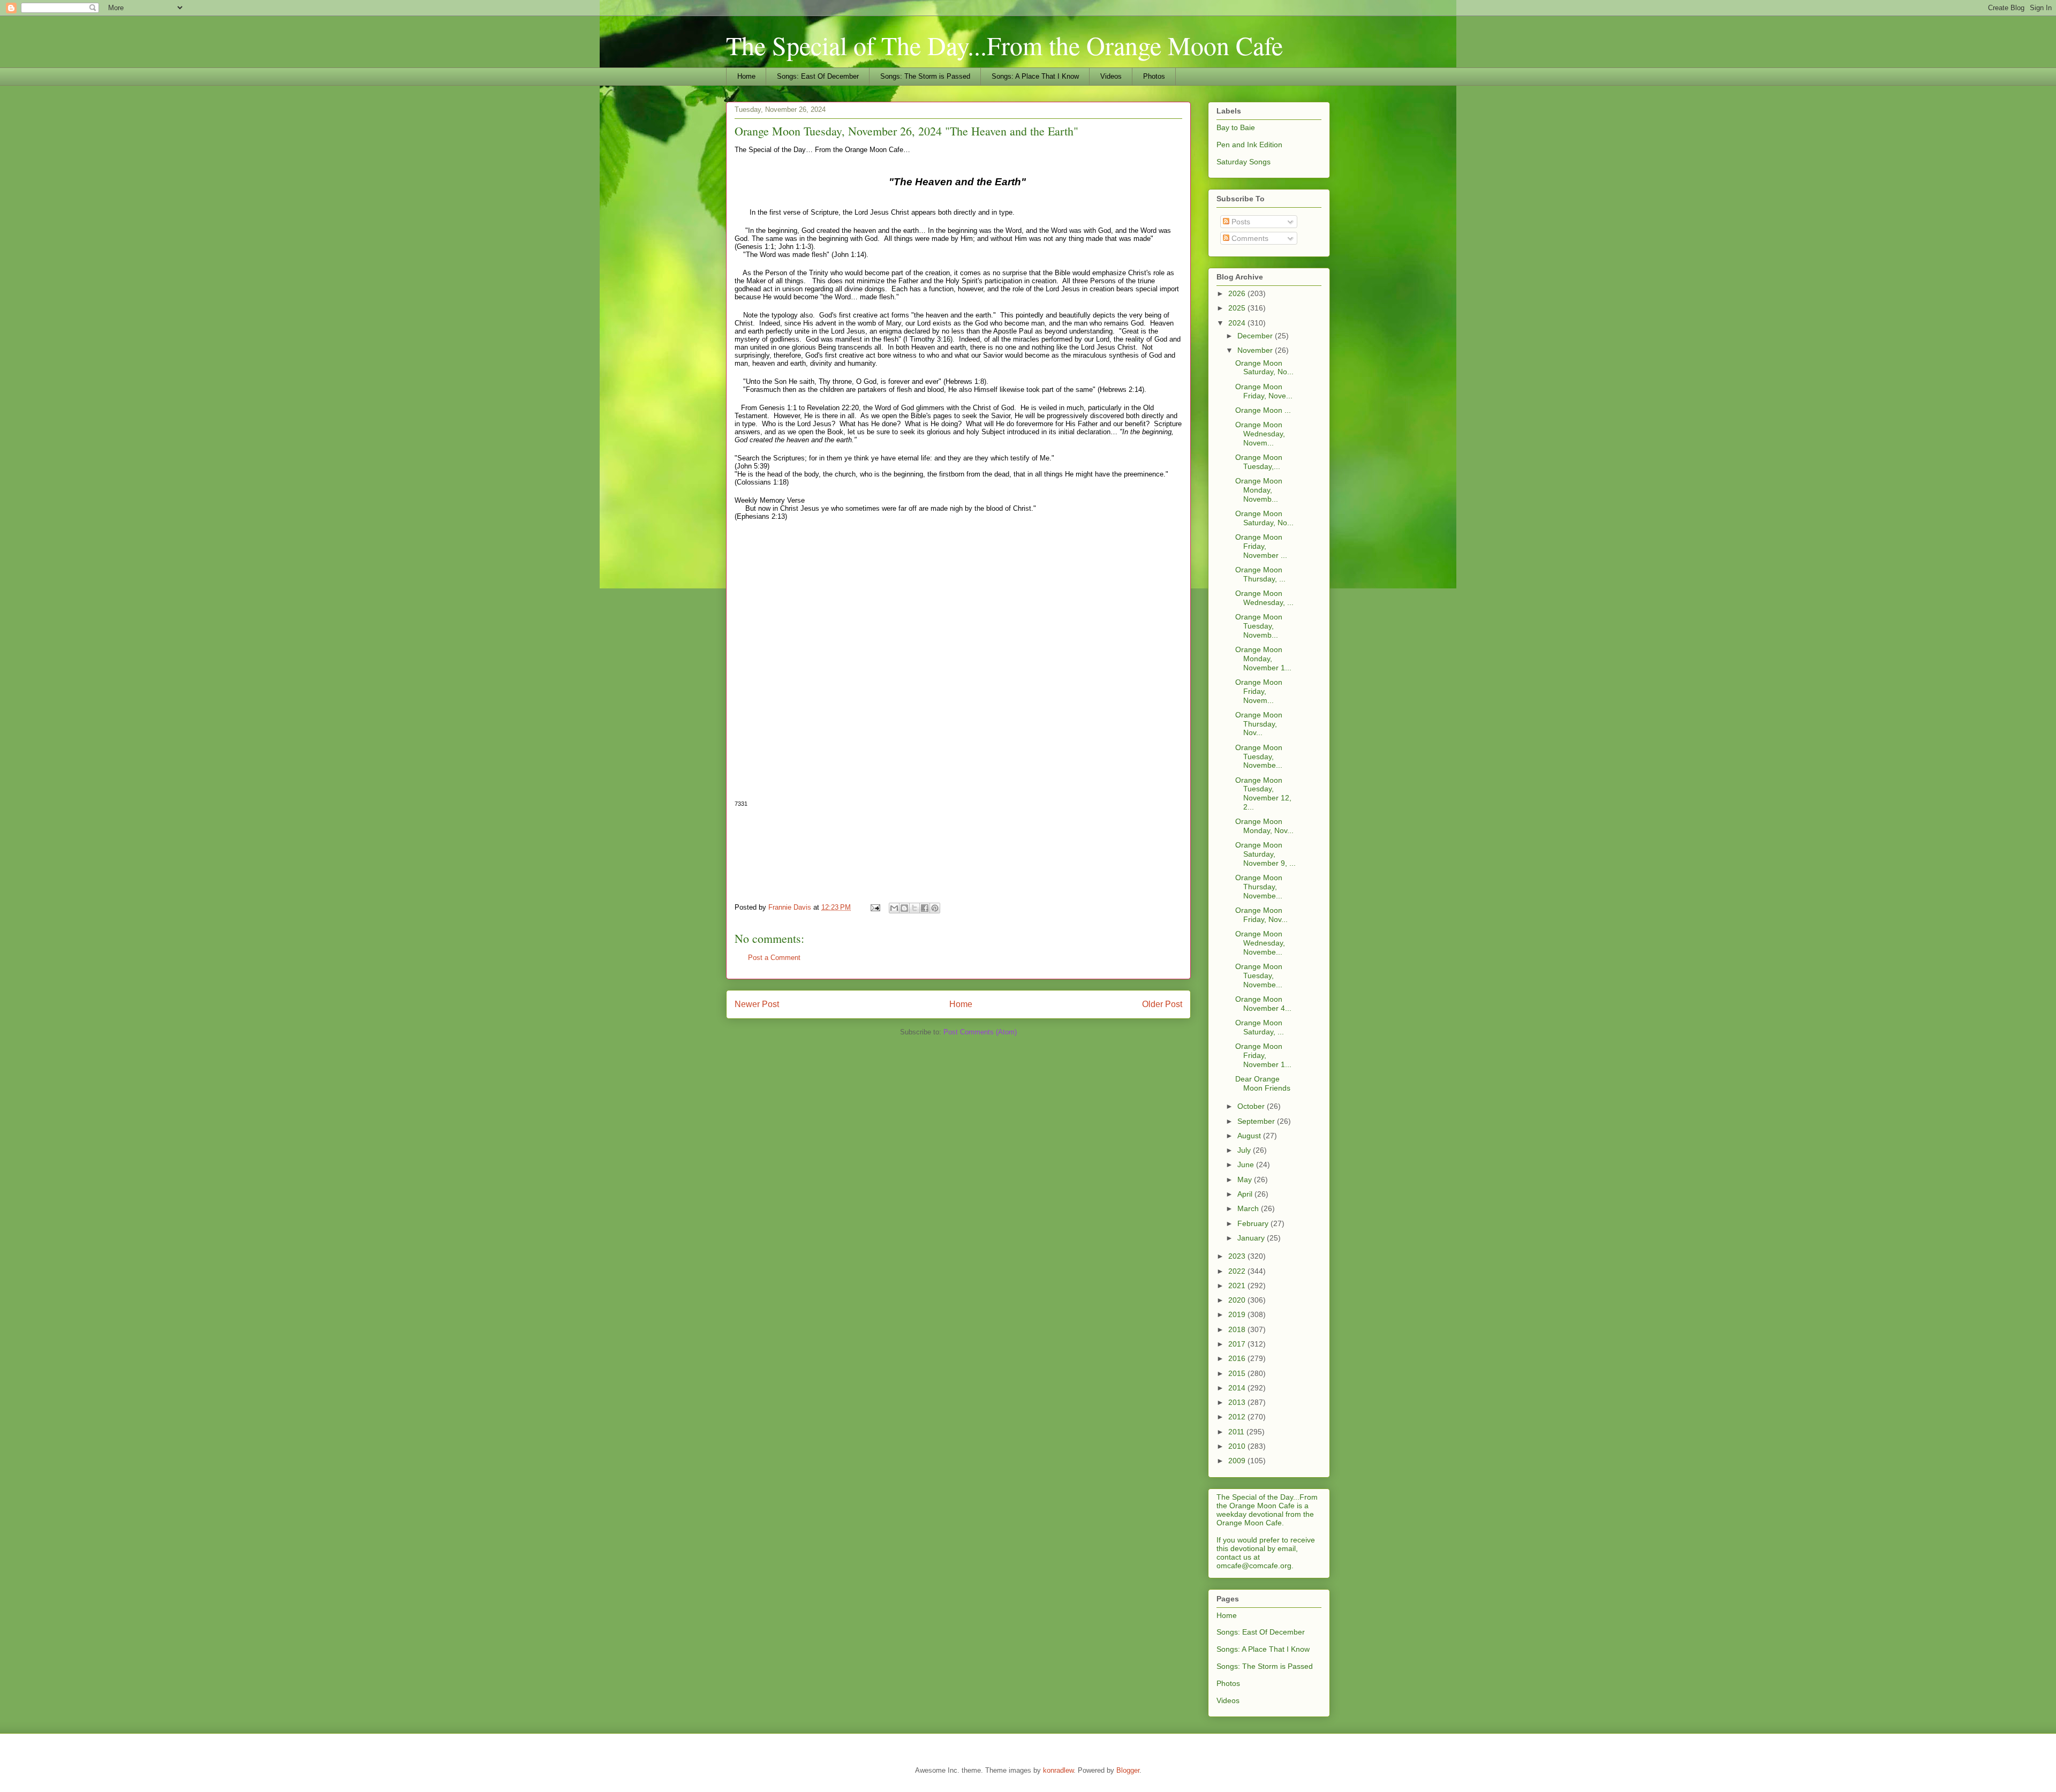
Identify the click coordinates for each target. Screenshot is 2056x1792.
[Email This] (894, 908)
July (1245, 1150)
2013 (1238, 1402)
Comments (1249, 238)
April (1246, 1194)
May (1246, 1179)
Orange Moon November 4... (1263, 1004)
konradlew (1058, 1770)
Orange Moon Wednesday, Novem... (1260, 434)
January (1252, 1238)
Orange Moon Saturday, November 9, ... (1265, 854)
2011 (1237, 1432)
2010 (1238, 1446)
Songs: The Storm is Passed (925, 76)
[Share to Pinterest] (935, 908)
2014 (1238, 1388)
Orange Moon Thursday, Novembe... (1259, 887)
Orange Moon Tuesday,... (1259, 462)
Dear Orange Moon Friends (1263, 1083)
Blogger (1128, 1770)
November (1256, 350)
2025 (1238, 308)
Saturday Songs (1244, 162)
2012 (1238, 1417)
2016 (1238, 1358)
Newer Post (757, 1004)
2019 (1238, 1314)
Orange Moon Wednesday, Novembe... (1260, 943)
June (1247, 1165)
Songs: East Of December (818, 76)
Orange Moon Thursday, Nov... (1259, 724)
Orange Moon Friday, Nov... (1261, 915)
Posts (1240, 222)
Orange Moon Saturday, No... (1264, 368)
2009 (1238, 1461)
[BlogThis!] (904, 908)
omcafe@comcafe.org (1254, 1566)
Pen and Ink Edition (1249, 145)
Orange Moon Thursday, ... (1260, 574)
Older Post (1162, 1004)
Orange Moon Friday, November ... (1261, 546)
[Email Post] (875, 907)
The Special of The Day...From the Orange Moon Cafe (1004, 45)
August (1250, 1136)
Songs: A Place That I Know (1035, 76)
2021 (1238, 1286)
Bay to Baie (1236, 127)
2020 (1238, 1300)
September (1257, 1121)
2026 (1238, 293)
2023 (1238, 1256)
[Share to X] (914, 908)
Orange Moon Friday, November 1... (1263, 1055)
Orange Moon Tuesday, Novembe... (1259, 757)
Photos (1154, 76)
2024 (1238, 323)
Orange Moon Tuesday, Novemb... (1259, 626)
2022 (1238, 1271)
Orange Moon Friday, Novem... (1259, 691)
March (1249, 1208)
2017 (1238, 1344)
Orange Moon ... (1263, 410)
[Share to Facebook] (925, 908)
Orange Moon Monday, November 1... (1263, 659)
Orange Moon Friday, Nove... (1264, 391)
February (1254, 1223)
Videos (1111, 76)
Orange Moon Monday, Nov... (1264, 826)
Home (746, 76)
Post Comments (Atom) (980, 1032)
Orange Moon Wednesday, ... (1264, 598)
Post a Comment (774, 958)
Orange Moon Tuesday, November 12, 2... (1263, 793)
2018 (1238, 1329)
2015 (1238, 1373)
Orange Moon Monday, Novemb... (1259, 490)
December (1256, 336)
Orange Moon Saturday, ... (1260, 1027)
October (1252, 1106)
